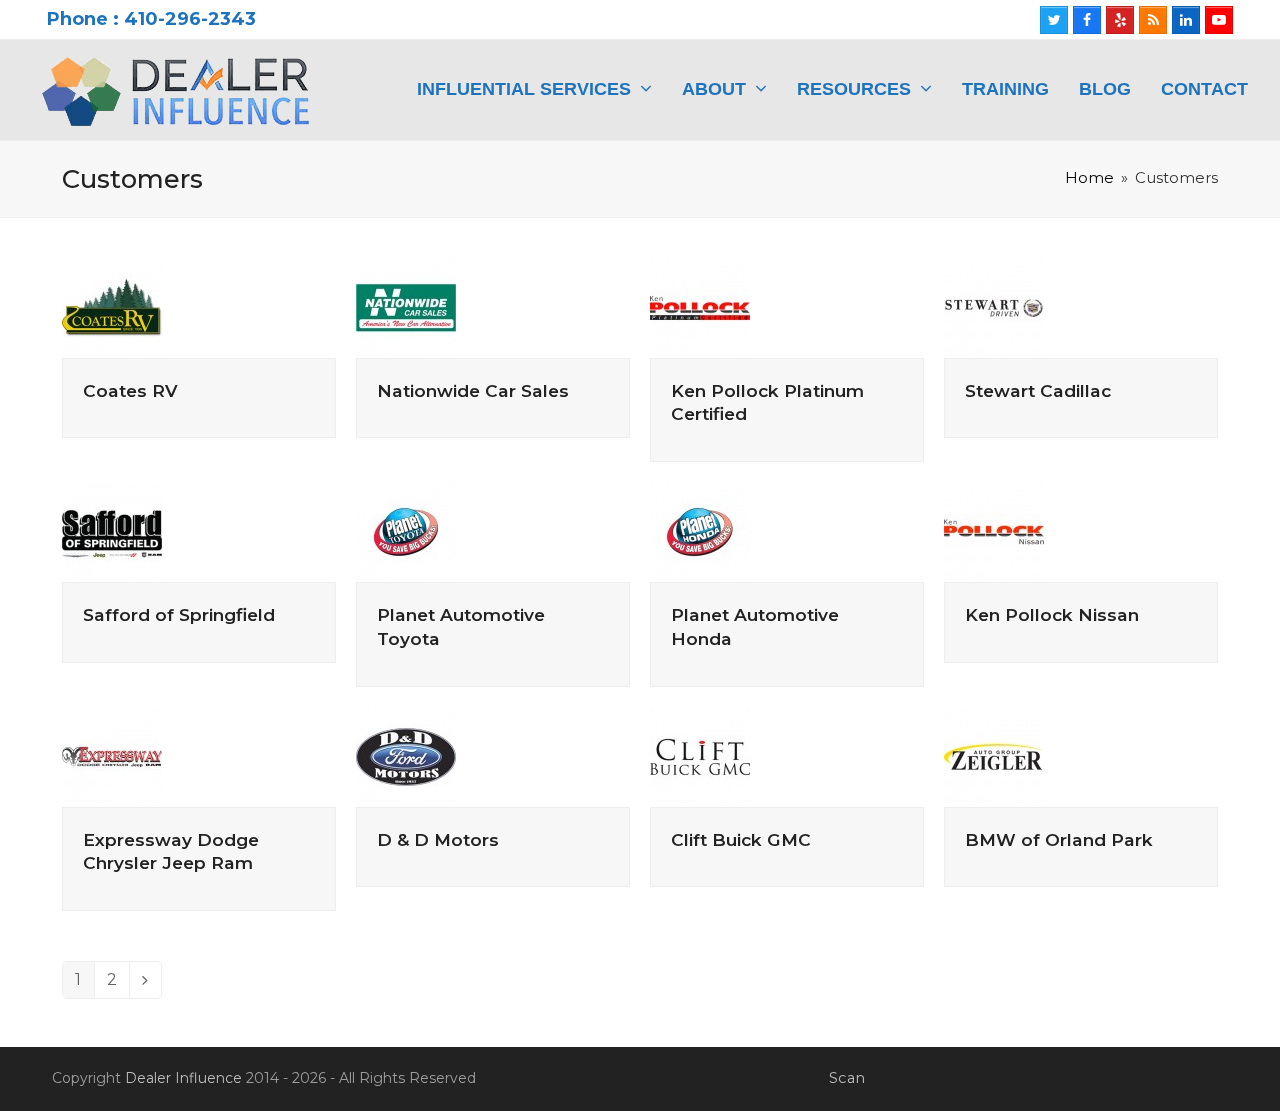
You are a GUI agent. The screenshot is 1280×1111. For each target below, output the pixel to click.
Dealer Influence (183, 1078)
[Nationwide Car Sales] (406, 306)
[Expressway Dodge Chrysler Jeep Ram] (112, 755)
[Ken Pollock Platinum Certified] (700, 306)
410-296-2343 (190, 19)
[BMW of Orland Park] (994, 755)
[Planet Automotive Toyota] (406, 530)
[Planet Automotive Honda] (700, 530)
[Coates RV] (112, 306)
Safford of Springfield (179, 614)
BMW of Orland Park (1059, 839)
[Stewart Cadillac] (994, 306)
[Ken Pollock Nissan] (994, 530)
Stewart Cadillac (1038, 390)
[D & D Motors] (406, 755)
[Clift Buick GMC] (700, 755)
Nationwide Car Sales (473, 390)
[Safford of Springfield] (112, 530)
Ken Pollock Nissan (1052, 614)
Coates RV (130, 390)
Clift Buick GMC (741, 839)
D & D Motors (438, 839)
